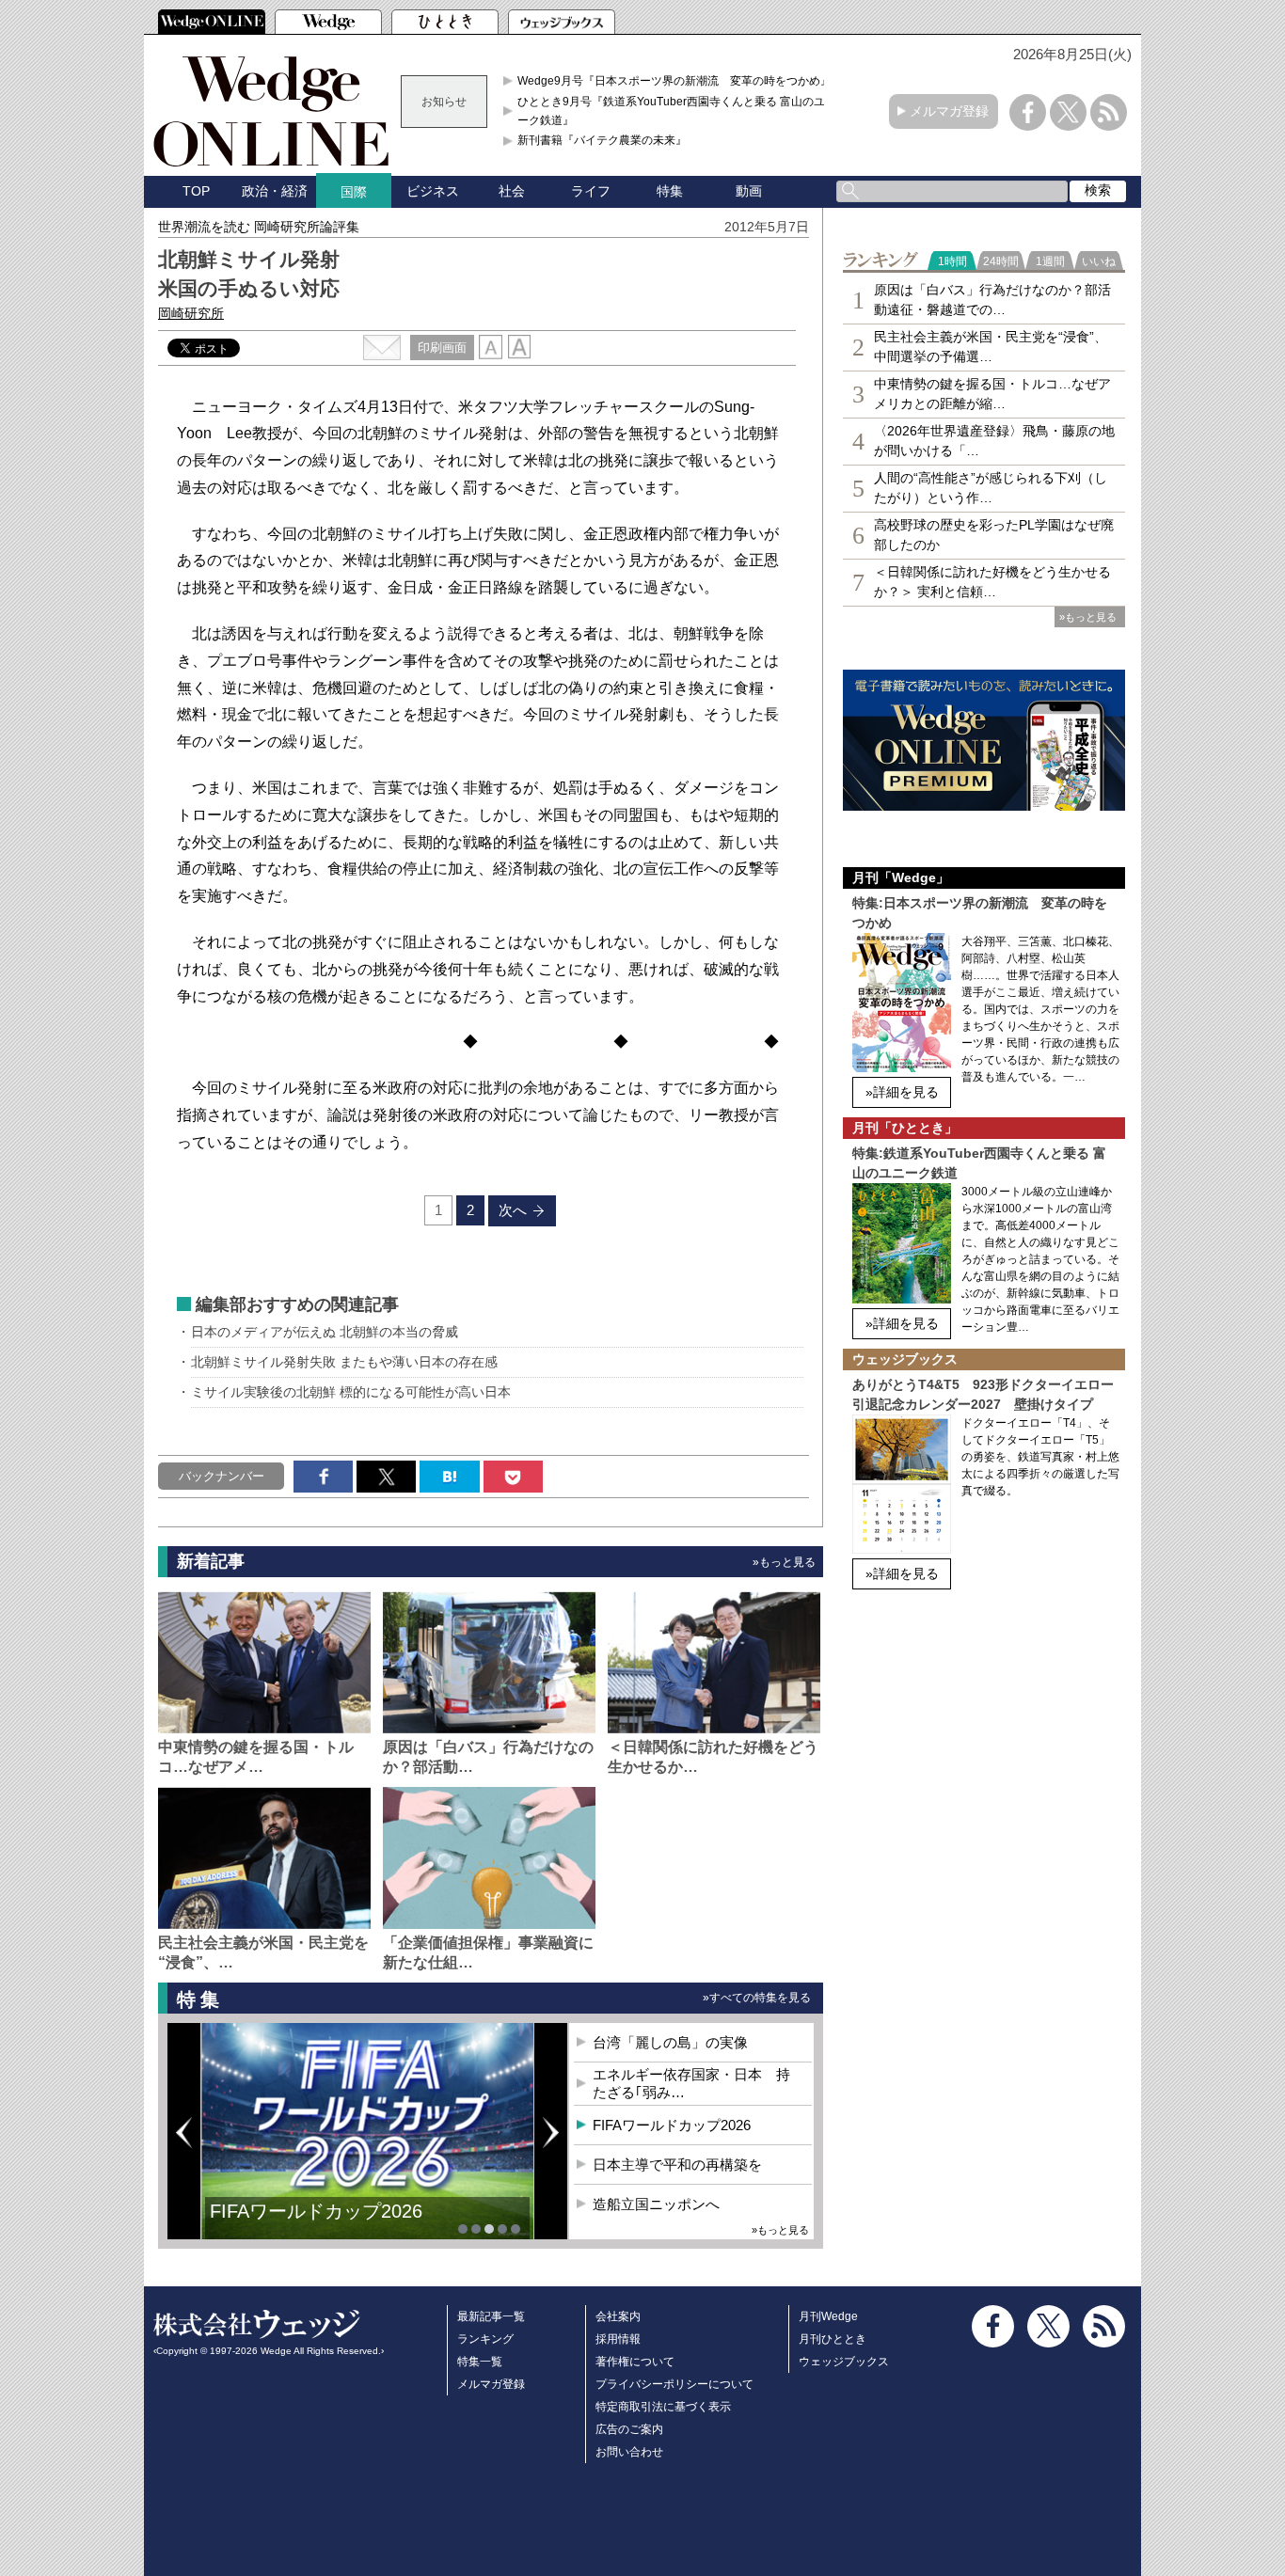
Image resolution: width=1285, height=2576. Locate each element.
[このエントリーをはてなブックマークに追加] (449, 1477)
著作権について (635, 2362)
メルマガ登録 (949, 111)
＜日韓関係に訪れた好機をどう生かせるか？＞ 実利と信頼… (992, 582)
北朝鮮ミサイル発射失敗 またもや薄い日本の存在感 (344, 1362)
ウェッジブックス (844, 2362)
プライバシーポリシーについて (674, 2384)
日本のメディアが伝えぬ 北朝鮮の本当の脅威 (325, 1332)
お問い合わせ (629, 2452)
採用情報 (618, 2339)
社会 (512, 191)
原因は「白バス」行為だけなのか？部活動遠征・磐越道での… (992, 300)
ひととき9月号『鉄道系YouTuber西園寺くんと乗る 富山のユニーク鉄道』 (677, 111)
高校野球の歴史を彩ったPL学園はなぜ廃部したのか (994, 535)
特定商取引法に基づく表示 (663, 2407)
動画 (749, 191)
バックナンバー (222, 1476)
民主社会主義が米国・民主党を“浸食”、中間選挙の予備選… (991, 347)
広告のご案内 (629, 2429)
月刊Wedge (828, 2316)
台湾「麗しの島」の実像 (670, 2042)
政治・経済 (275, 191)
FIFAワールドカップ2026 (316, 2211)
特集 (670, 191)
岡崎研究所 (191, 313)
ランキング (485, 2339)
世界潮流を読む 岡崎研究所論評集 (259, 227)
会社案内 (618, 2316)
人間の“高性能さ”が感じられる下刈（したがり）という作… (991, 488)
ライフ (591, 191)
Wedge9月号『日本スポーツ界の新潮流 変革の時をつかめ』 (674, 81)
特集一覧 (480, 2362)
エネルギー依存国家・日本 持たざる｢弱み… (691, 2084)
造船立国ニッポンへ (656, 2204)
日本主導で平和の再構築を (677, 2165)
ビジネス (433, 191)
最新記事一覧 (491, 2316)
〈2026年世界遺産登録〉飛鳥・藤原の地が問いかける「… (994, 441)
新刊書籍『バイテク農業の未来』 (602, 140)
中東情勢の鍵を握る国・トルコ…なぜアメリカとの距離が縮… (992, 394)
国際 (354, 192)
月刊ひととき (833, 2339)
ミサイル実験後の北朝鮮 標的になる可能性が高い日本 (351, 1392)
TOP (196, 191)
